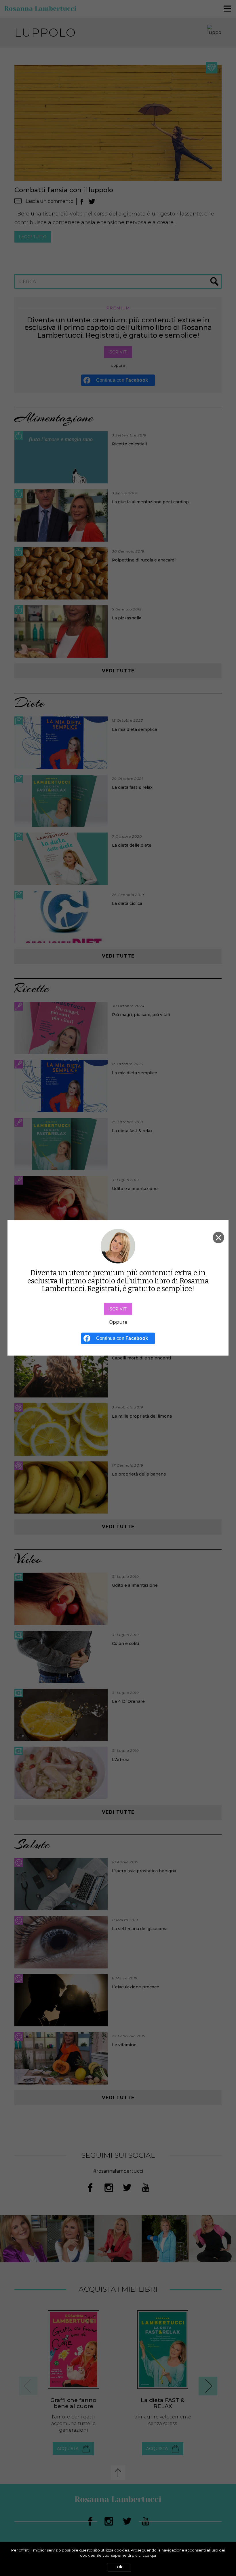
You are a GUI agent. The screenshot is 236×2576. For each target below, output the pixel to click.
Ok (119, 2567)
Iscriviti (118, 1309)
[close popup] (218, 1238)
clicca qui (147, 2555)
